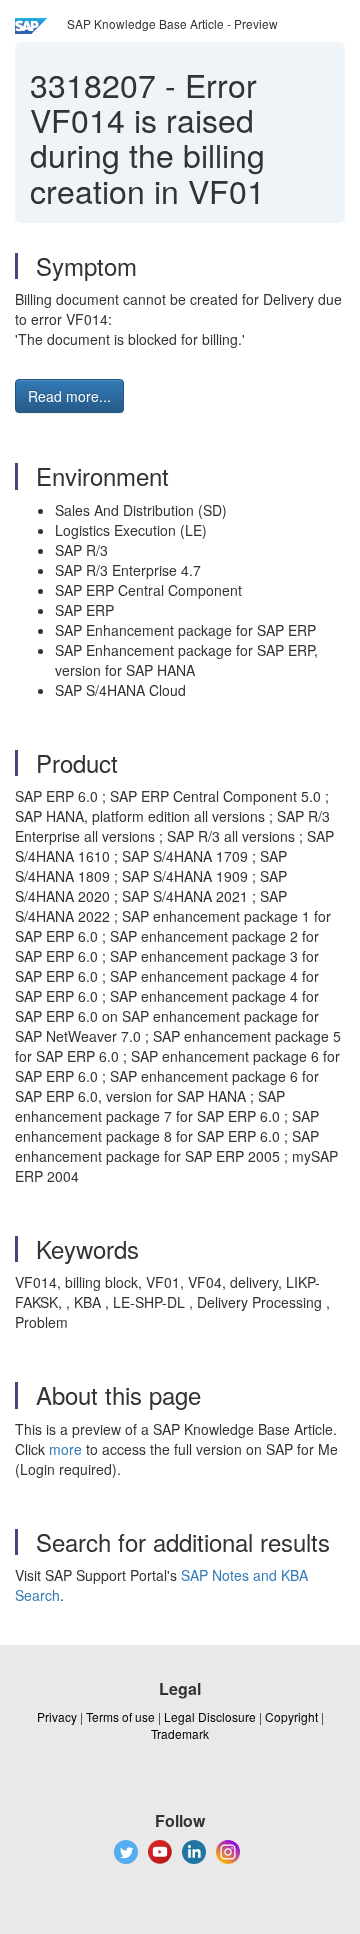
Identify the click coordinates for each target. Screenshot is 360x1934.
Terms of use (120, 1716)
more (65, 1449)
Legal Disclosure (210, 1716)
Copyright (291, 1716)
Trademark (180, 1733)
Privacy (57, 1716)
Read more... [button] (69, 396)
